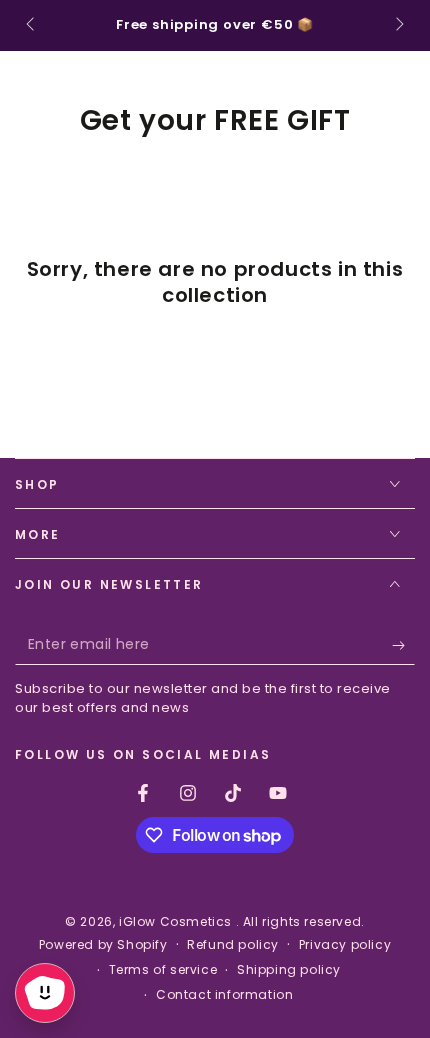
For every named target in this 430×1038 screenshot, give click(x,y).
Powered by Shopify (103, 945)
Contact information (224, 995)
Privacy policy (345, 945)
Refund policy (233, 945)
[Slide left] (32, 26)
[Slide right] (398, 26)
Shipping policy (289, 970)
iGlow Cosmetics (177, 921)
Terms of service (163, 970)
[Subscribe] (403, 645)
